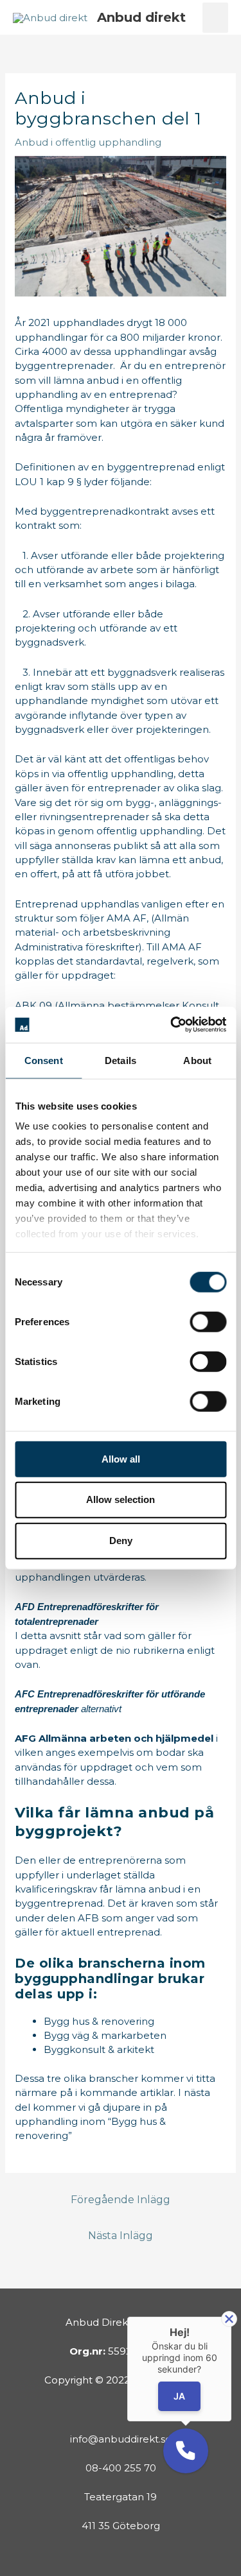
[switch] (208, 1321)
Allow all (121, 1458)
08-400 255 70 (121, 2468)
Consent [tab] (44, 1060)
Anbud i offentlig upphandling (88, 142)
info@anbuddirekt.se (121, 2439)
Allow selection (121, 1499)
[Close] (229, 2319)
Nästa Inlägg (121, 2236)
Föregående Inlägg (121, 2200)
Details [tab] (121, 1060)
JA (179, 2397)
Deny (121, 1541)
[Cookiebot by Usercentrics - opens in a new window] (172, 1025)
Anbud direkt (141, 17)
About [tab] (197, 1060)
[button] (186, 2451)
